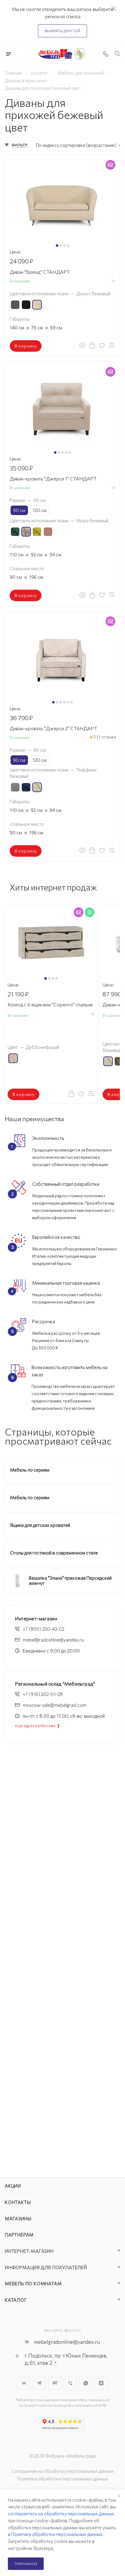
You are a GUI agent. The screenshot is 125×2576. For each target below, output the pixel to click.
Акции (13, 2186)
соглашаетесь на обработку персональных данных (61, 2513)
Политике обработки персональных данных (57, 2534)
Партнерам (19, 2235)
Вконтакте (24, 2383)
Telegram (39, 2383)
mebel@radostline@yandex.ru (53, 1640)
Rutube (55, 2383)
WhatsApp (86, 2383)
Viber (70, 2383)
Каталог (16, 2300)
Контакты (18, 2202)
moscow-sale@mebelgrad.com (55, 1705)
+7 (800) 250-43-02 (44, 1629)
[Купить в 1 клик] (92, 345)
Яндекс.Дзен (101, 2383)
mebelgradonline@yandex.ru (67, 2342)
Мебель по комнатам (33, 2283)
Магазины (18, 2218)
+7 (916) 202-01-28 (43, 1694)
